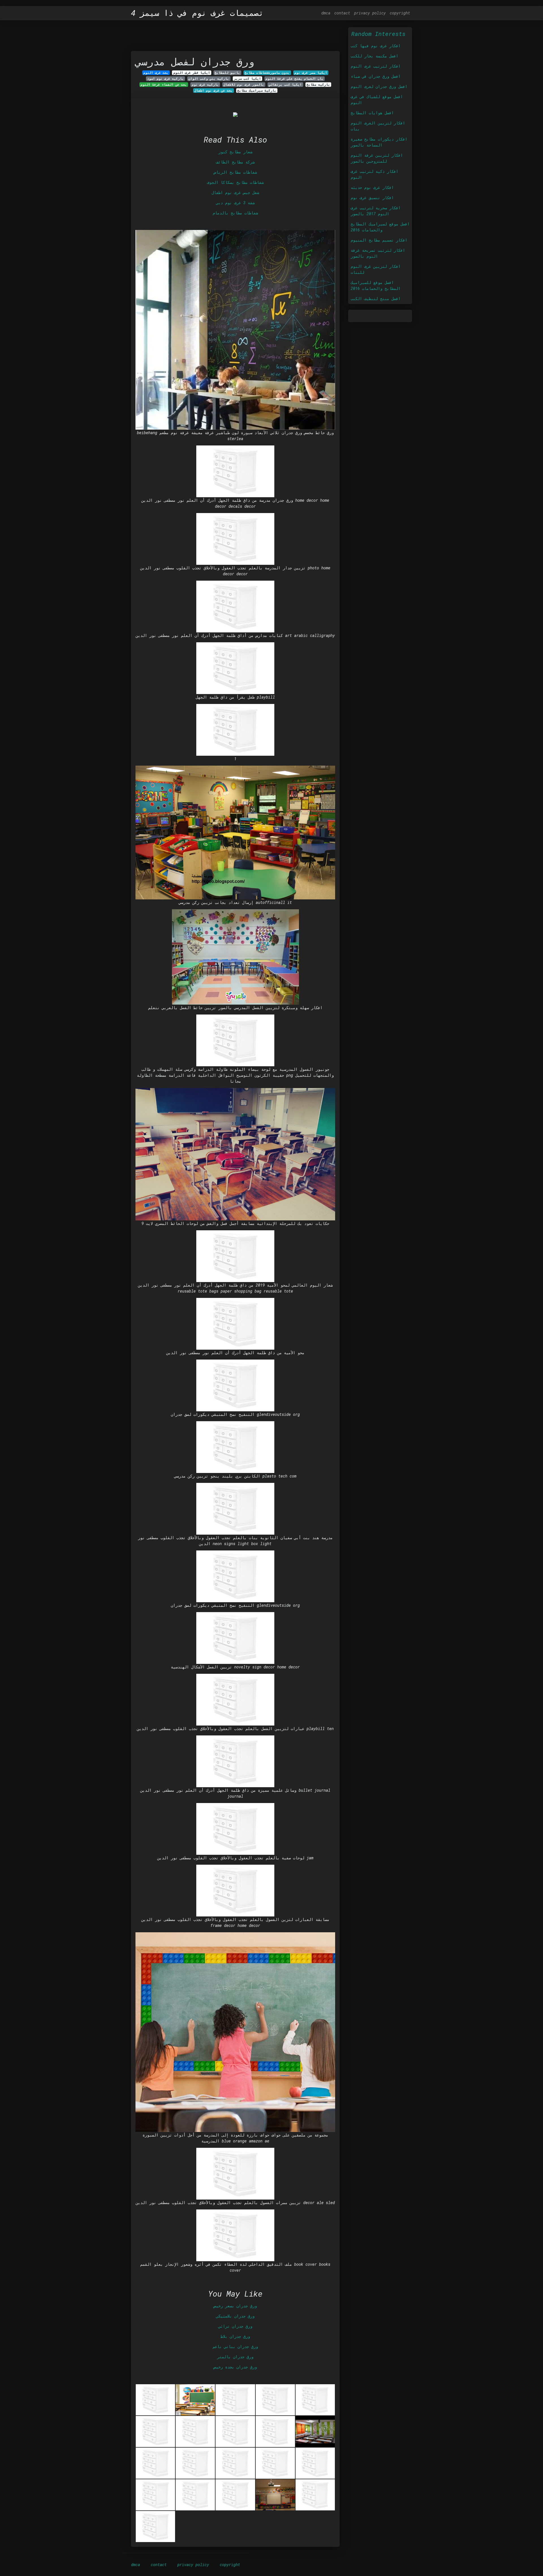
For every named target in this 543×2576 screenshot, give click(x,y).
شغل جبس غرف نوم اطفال (235, 192)
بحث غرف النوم (156, 73)
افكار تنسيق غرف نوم (372, 198)
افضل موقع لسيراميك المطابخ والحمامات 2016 (380, 227)
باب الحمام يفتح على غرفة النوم (295, 79)
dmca (326, 13)
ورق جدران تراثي (235, 2326)
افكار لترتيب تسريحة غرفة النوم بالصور (378, 253)
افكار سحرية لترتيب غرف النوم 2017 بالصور (376, 211)
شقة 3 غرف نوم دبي (235, 203)
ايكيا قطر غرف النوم (192, 73)
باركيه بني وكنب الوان (209, 79)
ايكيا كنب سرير (247, 79)
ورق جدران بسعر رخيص (235, 2306)
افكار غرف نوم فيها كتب (376, 46)
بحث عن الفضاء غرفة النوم (164, 85)
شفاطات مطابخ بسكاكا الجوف (235, 182)
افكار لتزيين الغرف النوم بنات (378, 126)
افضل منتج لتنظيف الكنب (376, 299)
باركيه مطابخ (318, 85)
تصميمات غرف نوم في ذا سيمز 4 (197, 13)
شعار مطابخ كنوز (235, 152)
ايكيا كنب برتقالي (285, 85)
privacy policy (370, 13)
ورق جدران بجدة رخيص (235, 2367)
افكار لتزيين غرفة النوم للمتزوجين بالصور (377, 158)
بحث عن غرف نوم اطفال (214, 91)
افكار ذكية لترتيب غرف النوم (374, 174)
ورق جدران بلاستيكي (235, 2316)
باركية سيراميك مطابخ (257, 91)
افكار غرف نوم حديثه (372, 187)
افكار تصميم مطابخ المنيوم (379, 240)
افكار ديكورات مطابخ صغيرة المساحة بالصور (379, 142)
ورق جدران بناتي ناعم (235, 2346)
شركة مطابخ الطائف (235, 162)
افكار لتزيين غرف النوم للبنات (376, 269)
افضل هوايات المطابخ (372, 113)
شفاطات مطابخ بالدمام (235, 213)
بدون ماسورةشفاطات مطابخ (267, 73)
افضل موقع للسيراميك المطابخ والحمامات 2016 (376, 285)
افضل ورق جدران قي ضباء (376, 76)
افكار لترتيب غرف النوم (376, 66)
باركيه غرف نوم (205, 85)
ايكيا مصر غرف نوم (311, 73)
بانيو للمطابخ (227, 73)
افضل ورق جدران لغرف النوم (379, 86)
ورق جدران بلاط (235, 2336)
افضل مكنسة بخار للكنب (374, 56)
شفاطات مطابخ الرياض (235, 172)
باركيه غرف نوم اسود (165, 79)
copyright (400, 13)
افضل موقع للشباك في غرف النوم (377, 100)
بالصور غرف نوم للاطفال (244, 85)
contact (342, 13)
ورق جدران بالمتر (235, 2357)
